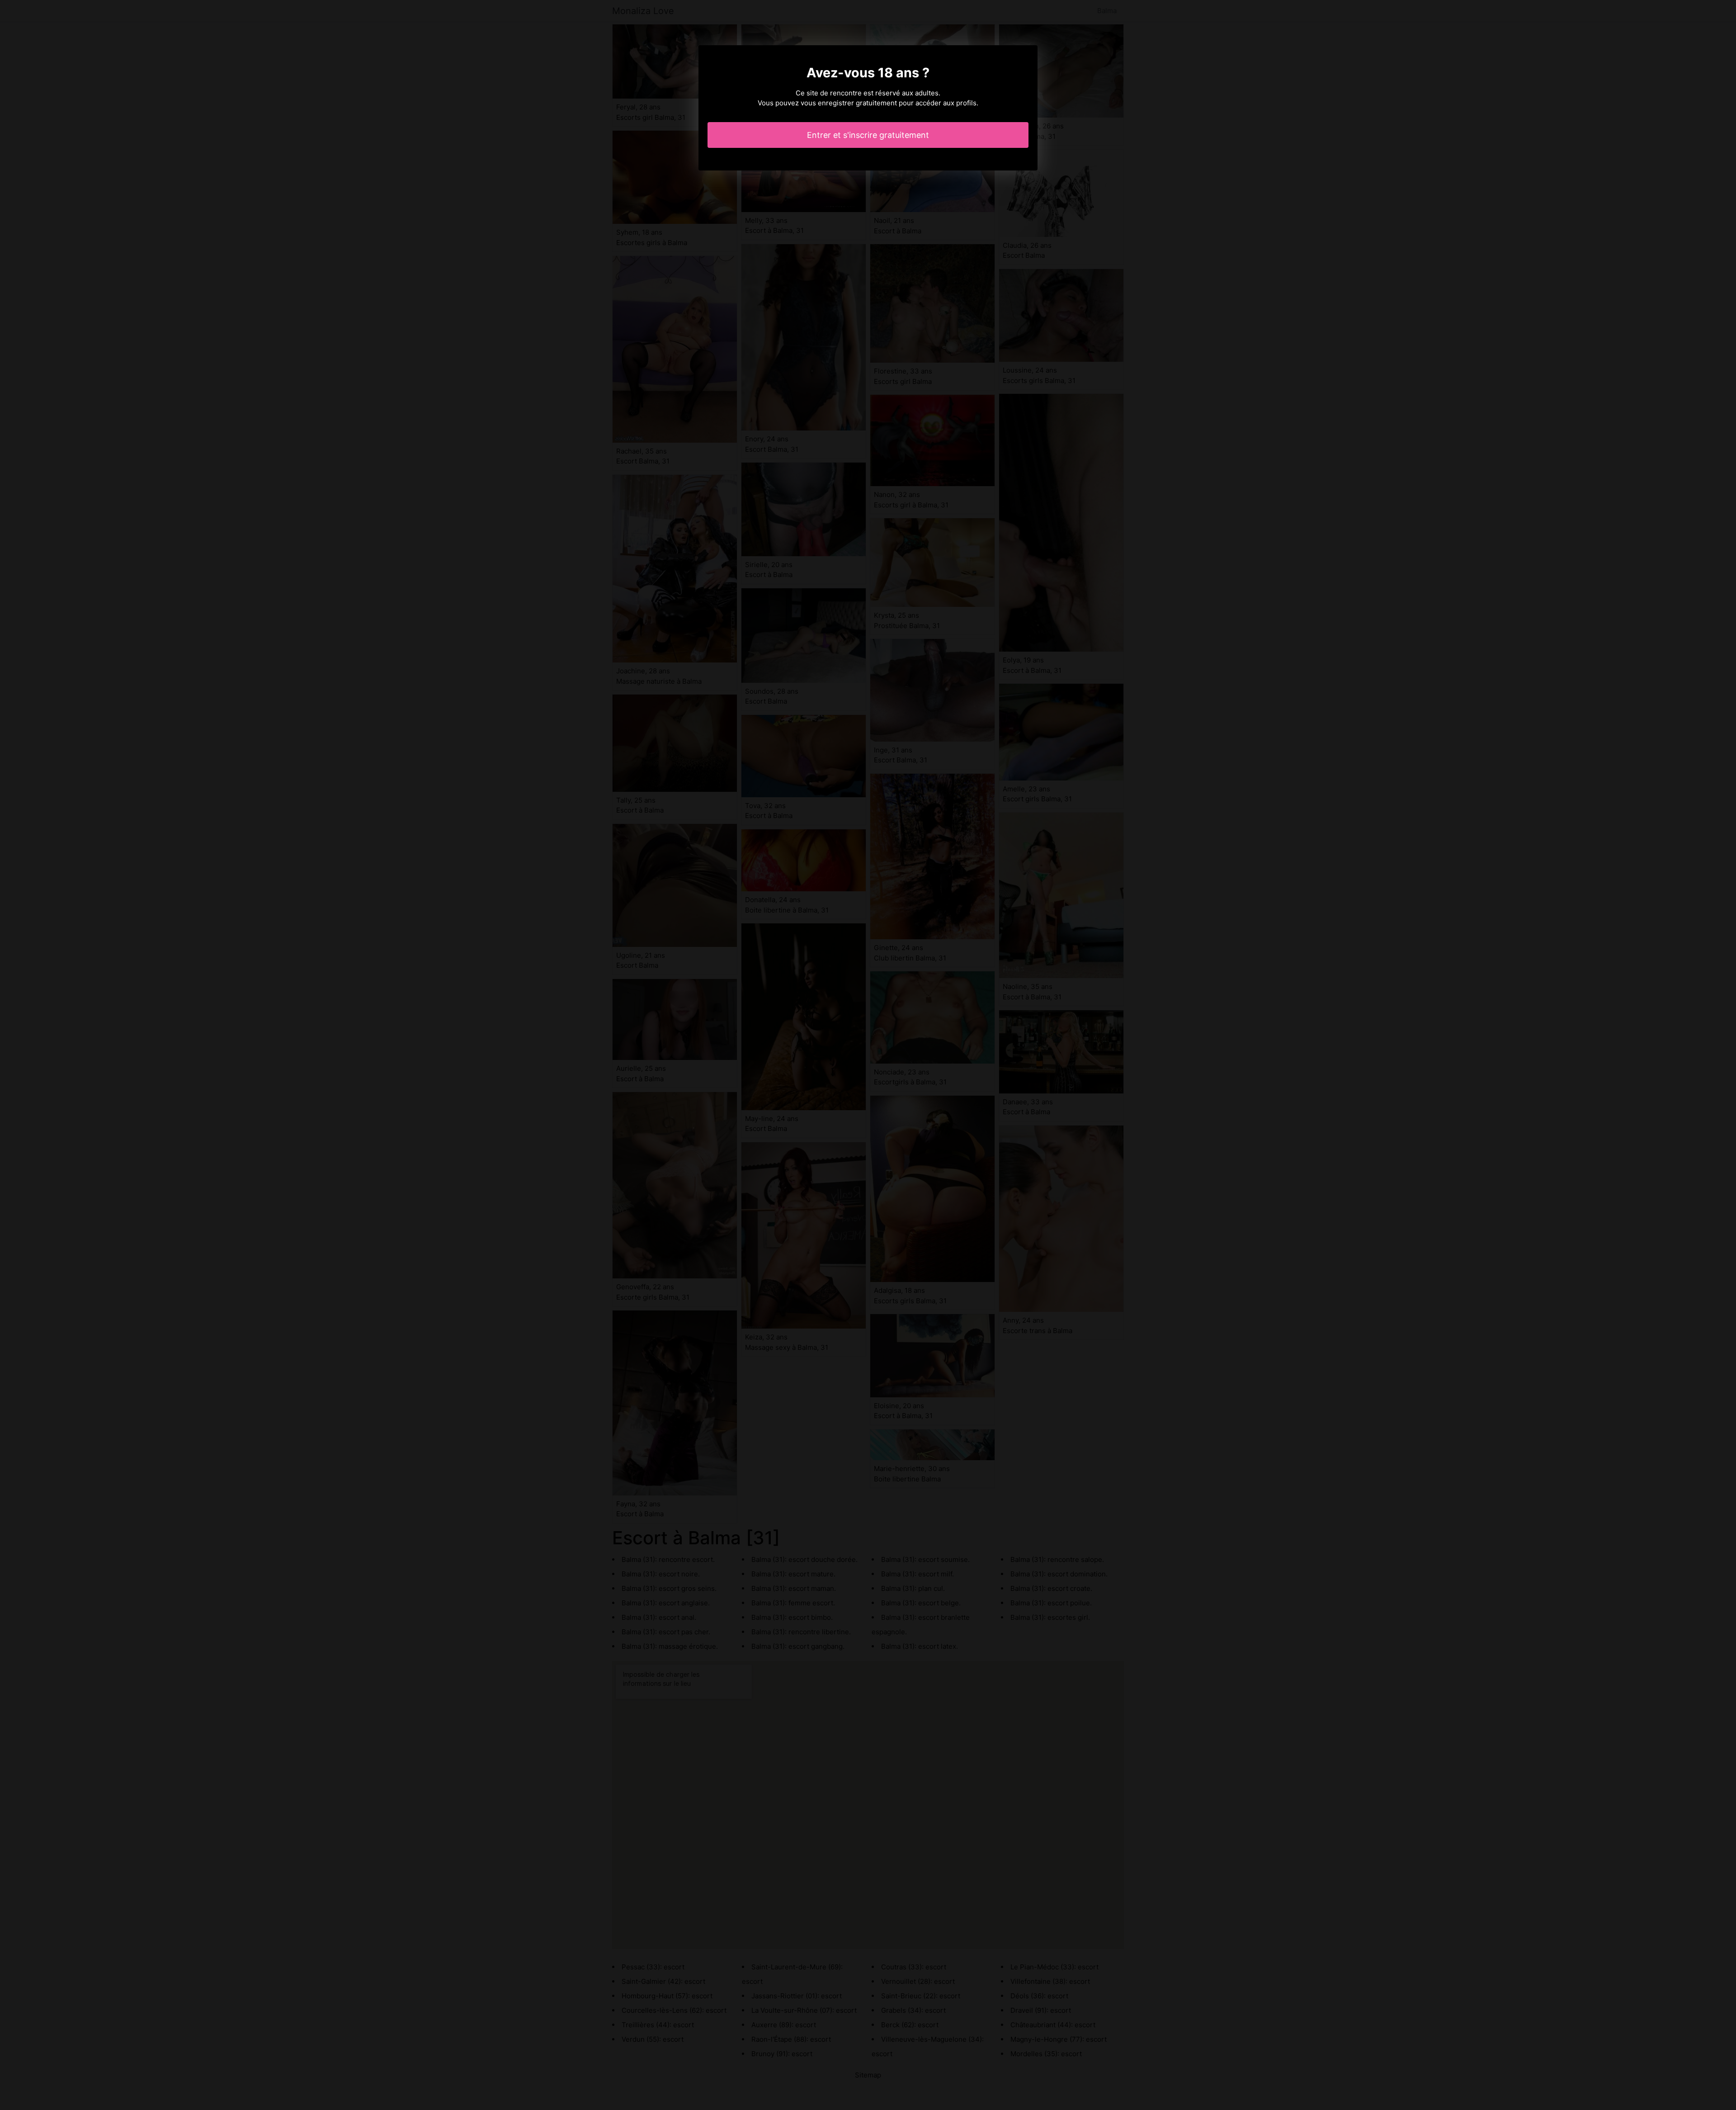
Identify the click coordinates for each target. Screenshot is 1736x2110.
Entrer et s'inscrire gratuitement (868, 135)
